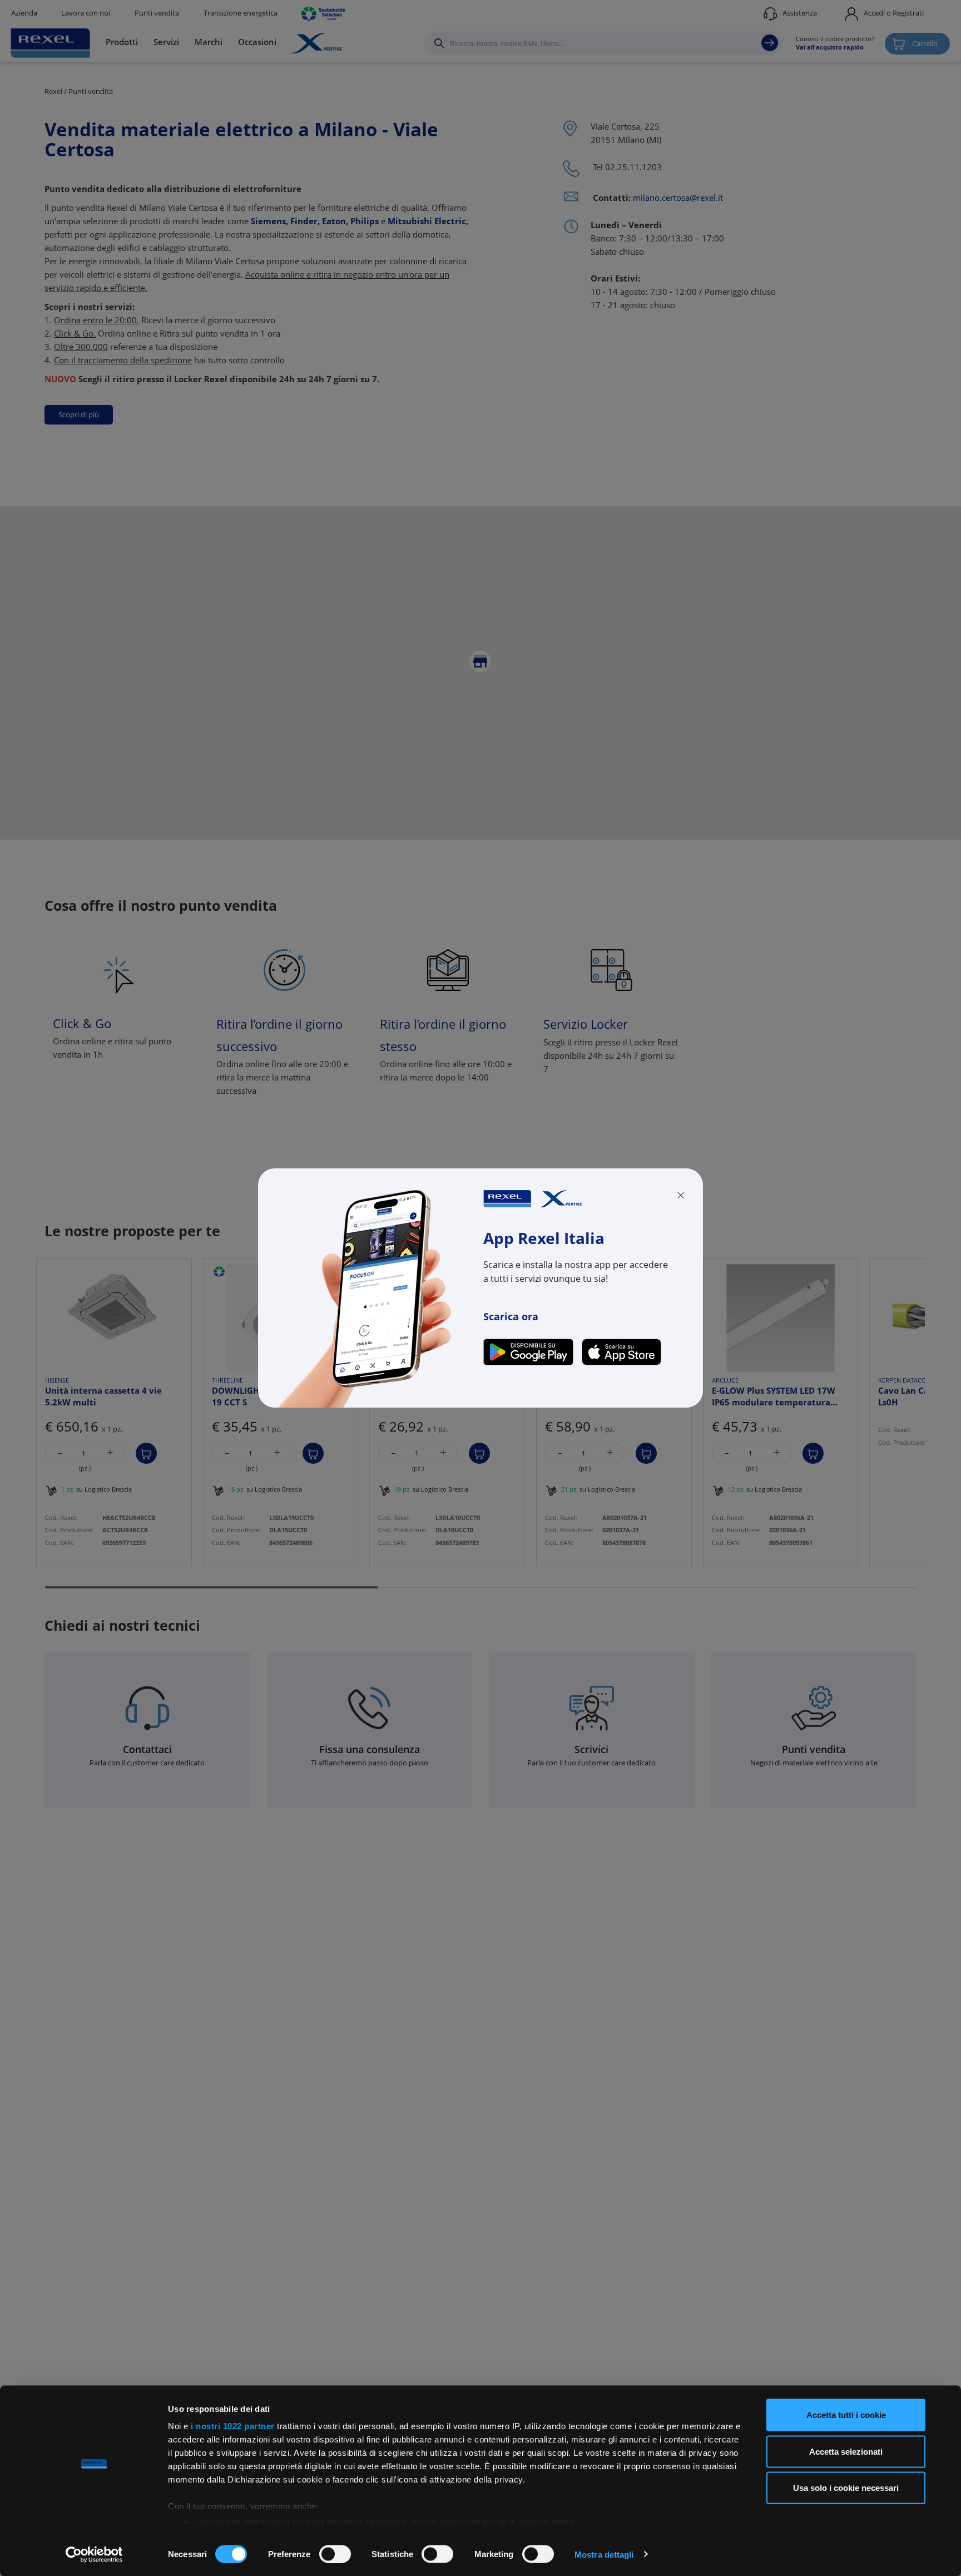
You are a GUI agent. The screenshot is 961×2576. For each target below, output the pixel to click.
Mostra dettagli (604, 2554)
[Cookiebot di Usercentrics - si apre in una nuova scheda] (94, 2554)
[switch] (335, 2554)
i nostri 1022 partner (233, 2426)
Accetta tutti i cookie (846, 2415)
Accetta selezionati (846, 2451)
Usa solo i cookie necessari (846, 2488)
